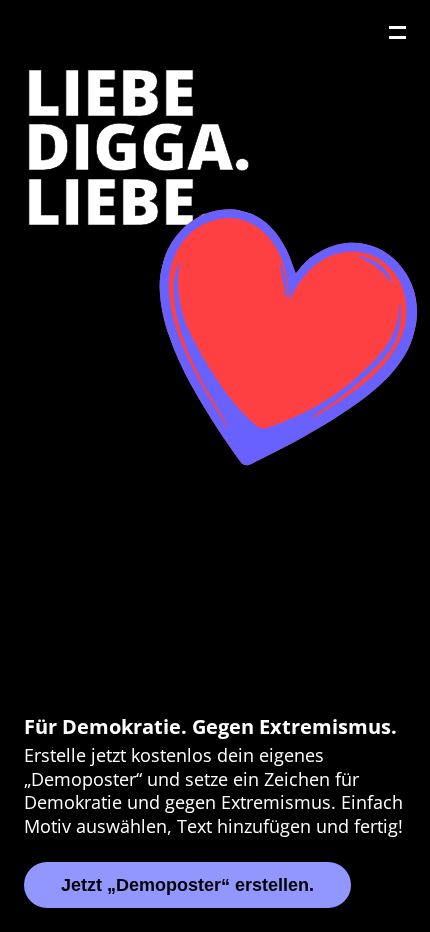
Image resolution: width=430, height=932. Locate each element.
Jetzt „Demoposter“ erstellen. (187, 885)
